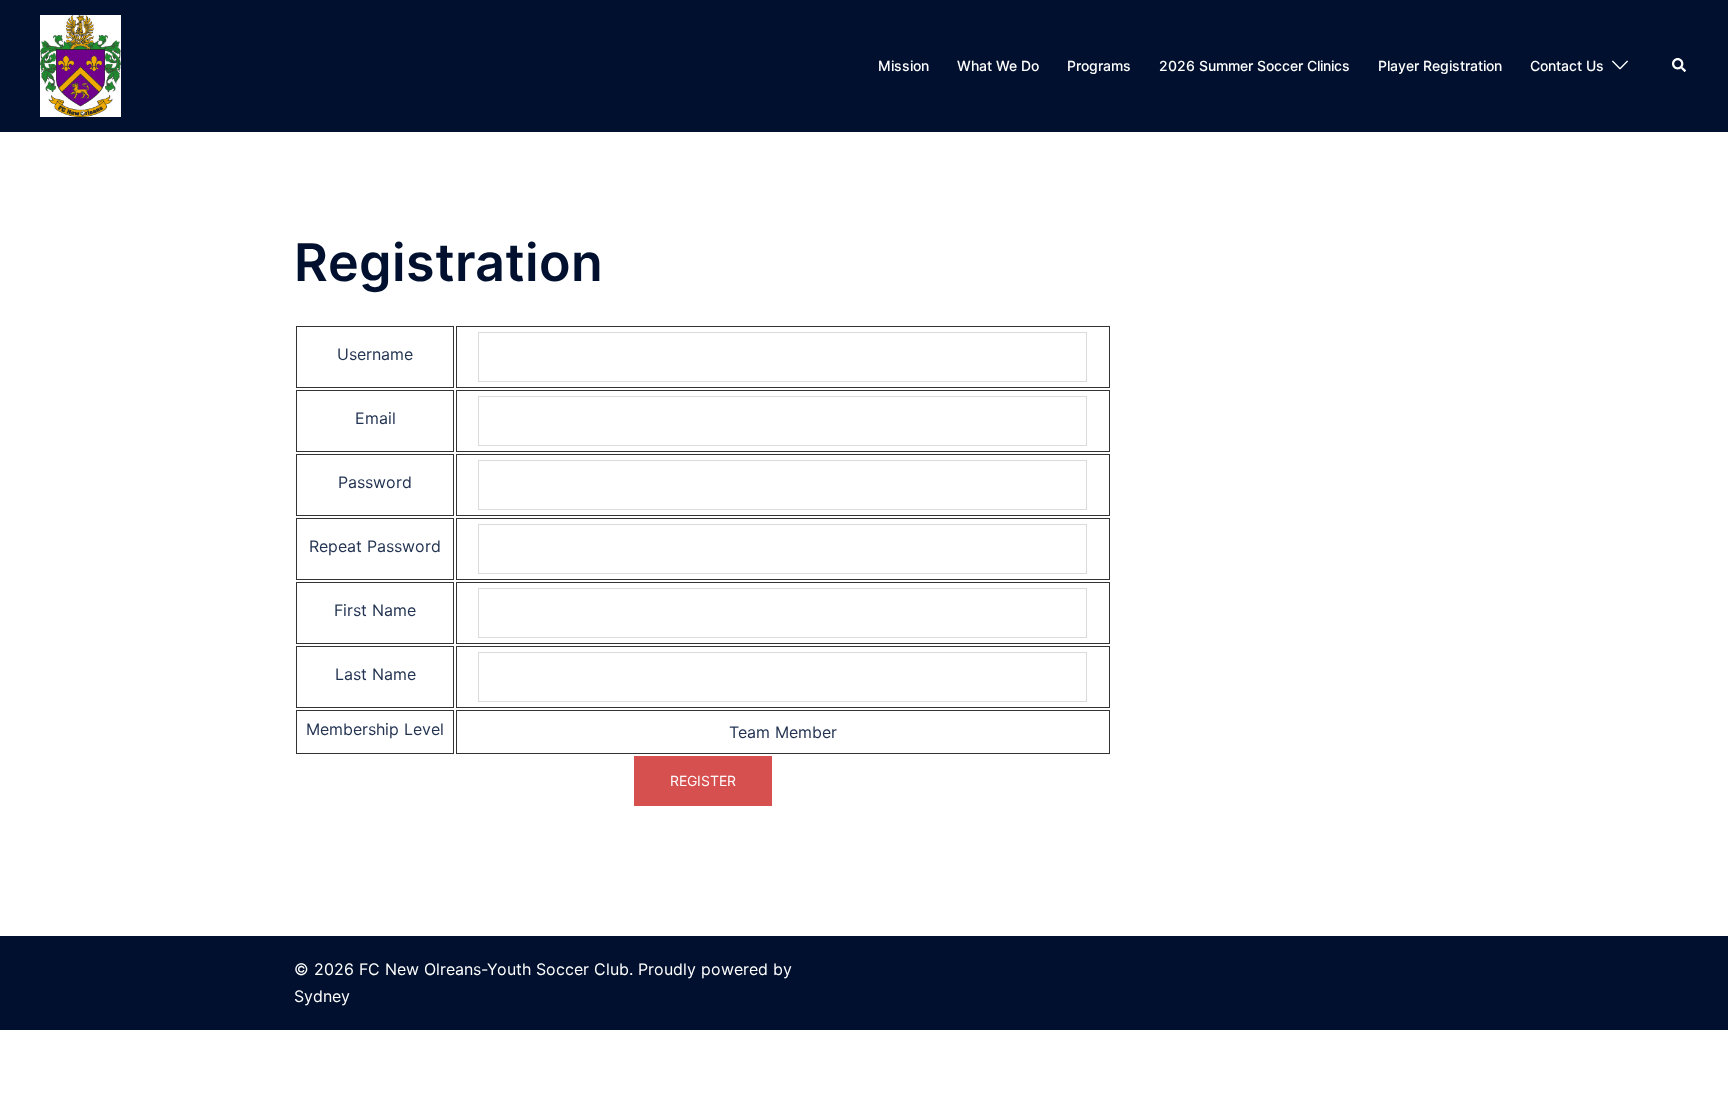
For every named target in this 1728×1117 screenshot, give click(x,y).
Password (375, 482)
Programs (1099, 65)
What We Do (998, 65)
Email (375, 418)
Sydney (322, 996)
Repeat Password (375, 546)
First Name (375, 610)
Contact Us (1567, 65)
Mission (903, 65)
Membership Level (375, 729)
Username (375, 354)
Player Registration (1440, 65)
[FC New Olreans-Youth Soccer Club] (80, 64)
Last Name (375, 674)
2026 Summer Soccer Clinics (1254, 65)
